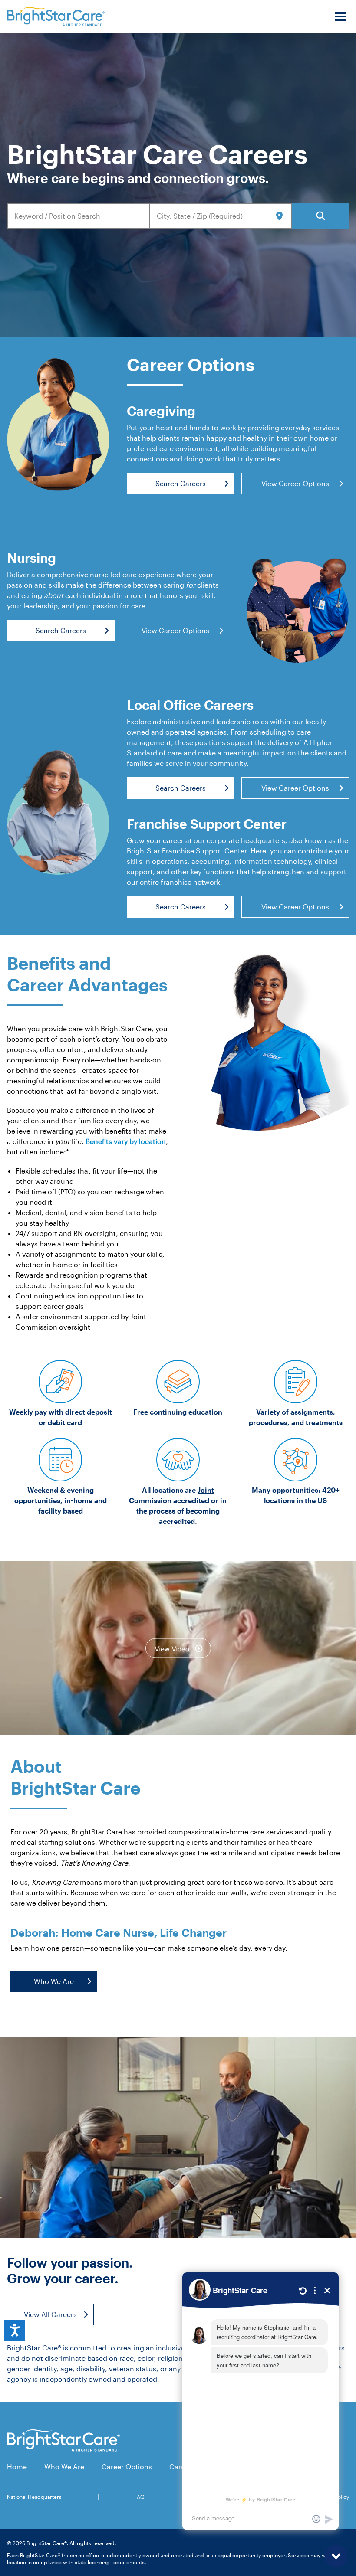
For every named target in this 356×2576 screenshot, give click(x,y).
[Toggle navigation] (340, 16)
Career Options (127, 2466)
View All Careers (50, 2314)
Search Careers (181, 483)
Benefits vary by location (126, 1141)
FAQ (139, 2497)
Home (17, 2466)
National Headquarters (34, 2497)
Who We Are (54, 1981)
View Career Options (295, 483)
